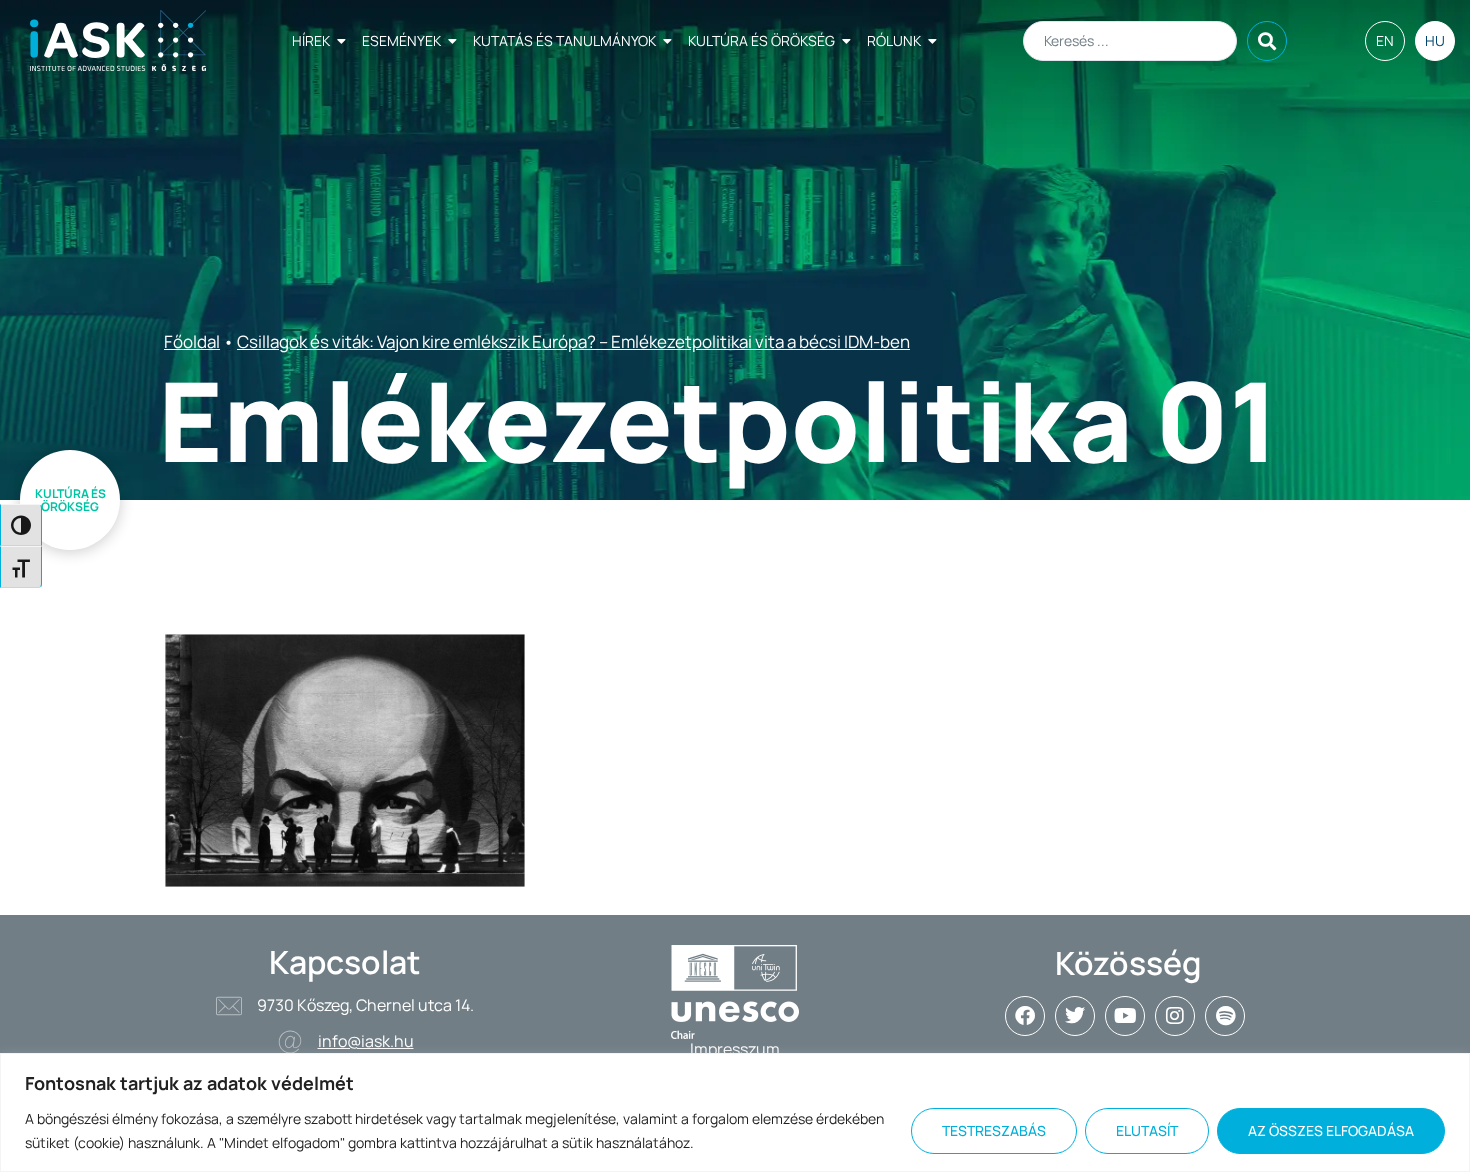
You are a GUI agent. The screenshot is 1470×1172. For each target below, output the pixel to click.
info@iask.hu (366, 1041)
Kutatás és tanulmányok (564, 40)
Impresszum (735, 1049)
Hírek (311, 40)
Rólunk (894, 40)
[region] (735, 1112)
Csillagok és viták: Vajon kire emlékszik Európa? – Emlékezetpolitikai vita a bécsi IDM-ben (573, 341)
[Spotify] (1225, 1016)
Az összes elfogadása (1331, 1130)
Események (401, 40)
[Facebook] (1025, 1016)
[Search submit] (1267, 41)
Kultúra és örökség (761, 40)
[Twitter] (1075, 1016)
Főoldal (192, 341)
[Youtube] (1125, 1016)
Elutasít (1147, 1130)
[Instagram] (1175, 1016)
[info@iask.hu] (290, 1042)
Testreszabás (994, 1130)
